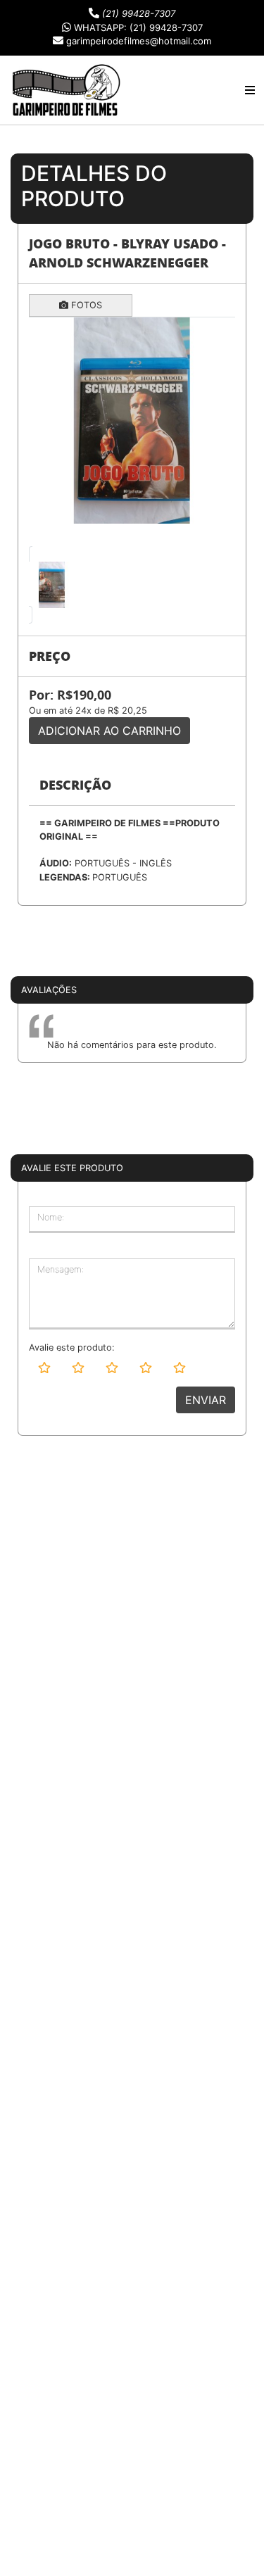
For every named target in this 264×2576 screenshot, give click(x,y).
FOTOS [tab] (85, 305)
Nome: (51, 1217)
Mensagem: (61, 1269)
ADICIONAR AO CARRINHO (109, 731)
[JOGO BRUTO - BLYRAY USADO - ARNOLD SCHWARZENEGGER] (132, 421)
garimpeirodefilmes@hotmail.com (139, 41)
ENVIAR (206, 1400)
